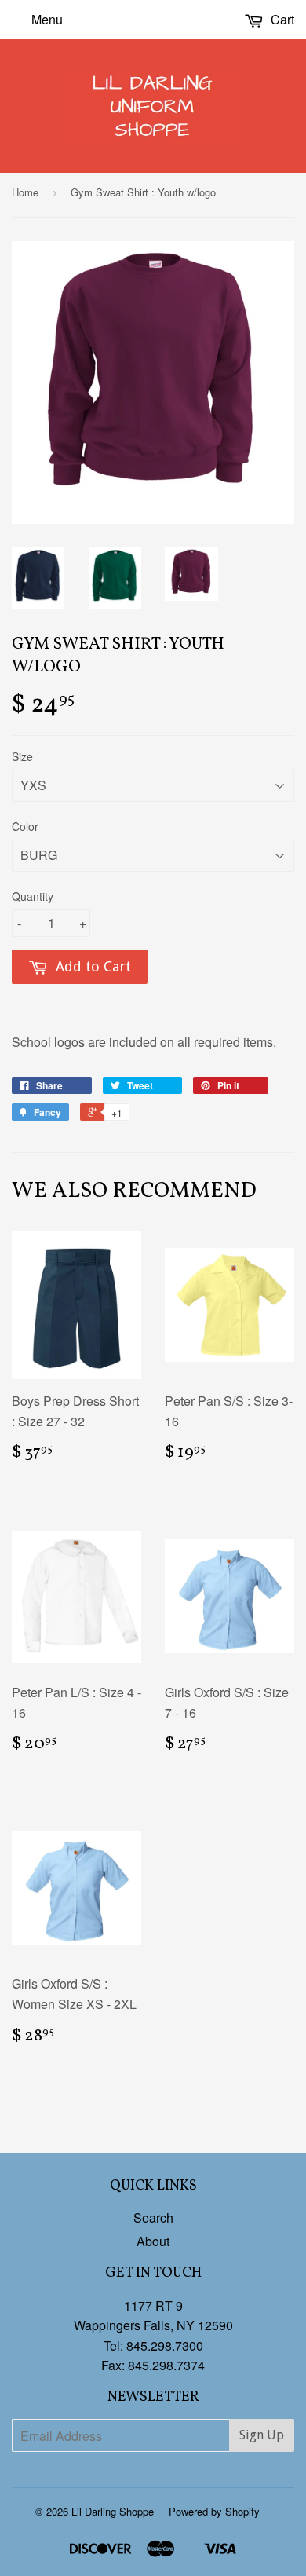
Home (25, 192)
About (153, 2241)
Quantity (33, 896)
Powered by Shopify (214, 2511)
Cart (281, 19)
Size (22, 756)
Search (153, 2217)
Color (25, 826)
